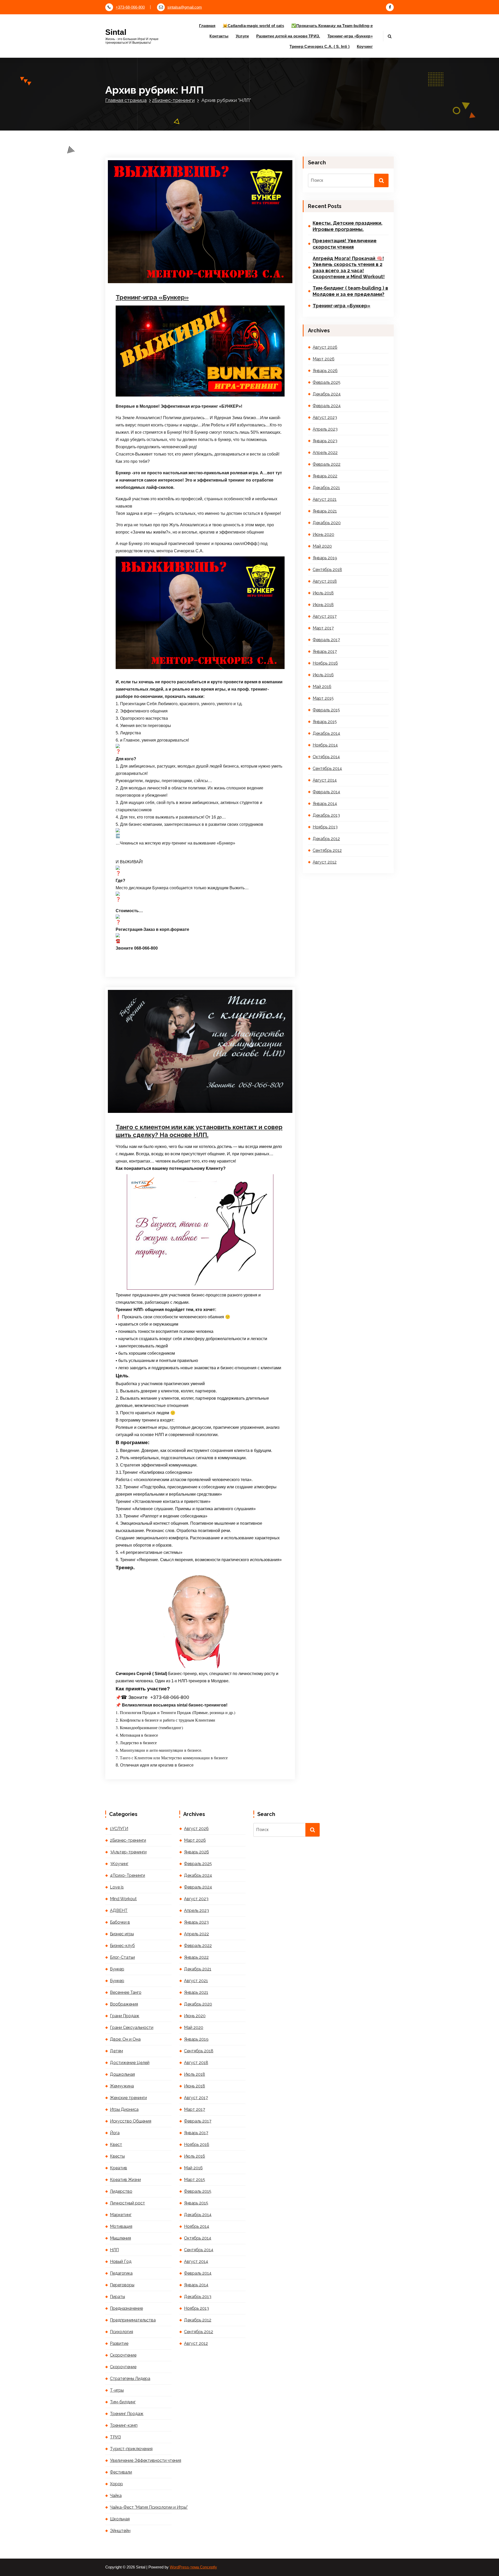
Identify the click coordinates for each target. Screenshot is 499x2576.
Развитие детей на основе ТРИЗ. (288, 36)
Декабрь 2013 (326, 815)
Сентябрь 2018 (327, 570)
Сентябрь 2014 (327, 768)
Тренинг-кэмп (124, 2425)
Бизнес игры (217, 262)
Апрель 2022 (325, 453)
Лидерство (252, 270)
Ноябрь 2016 (325, 663)
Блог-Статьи (260, 262)
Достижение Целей (192, 270)
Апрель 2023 (325, 429)
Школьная (120, 2519)
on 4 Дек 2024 (143, 255)
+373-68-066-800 (130, 7)
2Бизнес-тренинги (173, 100)
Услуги (242, 36)
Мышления (120, 2238)
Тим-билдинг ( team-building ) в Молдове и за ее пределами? (350, 291)
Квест (116, 2144)
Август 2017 (325, 616)
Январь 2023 (325, 441)
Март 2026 (324, 359)
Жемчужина (122, 2086)
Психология (122, 2332)
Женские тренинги (128, 2098)
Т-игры (132, 284)
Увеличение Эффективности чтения (141, 2460)
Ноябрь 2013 (325, 827)
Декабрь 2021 (326, 488)
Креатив (119, 2168)
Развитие (119, 2343)
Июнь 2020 (323, 534)
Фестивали (121, 2472)
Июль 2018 (323, 593)
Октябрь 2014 (326, 757)
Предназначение (218, 277)
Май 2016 (322, 687)
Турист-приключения (131, 2449)
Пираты (117, 2297)
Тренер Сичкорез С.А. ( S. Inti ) (320, 46)
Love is (117, 1887)
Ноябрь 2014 (325, 745)
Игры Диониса (124, 2109)
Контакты (219, 36)
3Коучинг (170, 262)
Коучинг (365, 46)
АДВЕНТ (119, 1910)
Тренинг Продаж (152, 284)
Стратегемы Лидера (248, 277)
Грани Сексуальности (132, 2027)
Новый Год (121, 2262)
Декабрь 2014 (326, 733)
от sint (170, 255)
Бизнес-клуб (239, 262)
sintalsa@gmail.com (185, 7)
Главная (207, 26)
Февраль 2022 (327, 464)
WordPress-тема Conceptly (193, 2567)
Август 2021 (325, 499)
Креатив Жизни (125, 2180)
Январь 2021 (325, 511)
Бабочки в (120, 1922)
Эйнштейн (120, 2531)
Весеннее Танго (126, 1992)
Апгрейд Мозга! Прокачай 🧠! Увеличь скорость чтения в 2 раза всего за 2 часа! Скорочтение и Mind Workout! (349, 267)
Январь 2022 (325, 476)
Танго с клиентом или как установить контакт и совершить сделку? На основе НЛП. (199, 1131)
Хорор (116, 2484)
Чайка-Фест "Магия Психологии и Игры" (141, 2507)
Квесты (117, 2156)
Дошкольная (122, 2074)
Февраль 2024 (327, 406)
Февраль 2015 (326, 710)
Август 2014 (325, 780)
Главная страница (126, 100)
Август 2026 (325, 347)
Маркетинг (121, 2215)
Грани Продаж (164, 270)
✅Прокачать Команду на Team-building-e (332, 26)
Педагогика (121, 2273)
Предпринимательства (133, 2320)
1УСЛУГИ (140, 1114)
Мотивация (164, 277)
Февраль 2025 (327, 382)
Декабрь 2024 (327, 394)
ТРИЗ (115, 2437)
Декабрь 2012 (326, 839)
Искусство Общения (225, 270)
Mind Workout (123, 1899)
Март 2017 (323, 628)
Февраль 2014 (326, 792)
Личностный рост (140, 277)
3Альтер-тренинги (128, 1852)
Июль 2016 (323, 675)
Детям (116, 2051)
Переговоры (193, 277)
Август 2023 (325, 417)
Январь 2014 (325, 804)
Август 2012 (325, 862)
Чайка (116, 2496)
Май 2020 (322, 546)
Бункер (132, 270)
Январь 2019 (325, 558)
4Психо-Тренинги (192, 262)
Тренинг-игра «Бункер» (350, 36)
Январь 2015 (325, 722)
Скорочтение (123, 2355)
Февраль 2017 (326, 640)
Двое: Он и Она (125, 2039)
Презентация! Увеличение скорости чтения (345, 244)
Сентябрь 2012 (327, 850)
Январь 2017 (325, 651)
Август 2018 (325, 581)
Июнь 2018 (323, 605)
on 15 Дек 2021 (144, 1107)
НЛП (178, 277)
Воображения (124, 2004)
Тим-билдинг (123, 2402)
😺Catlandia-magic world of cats (253, 26)
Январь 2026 (325, 371)
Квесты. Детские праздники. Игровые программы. (347, 226)
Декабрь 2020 (327, 523)
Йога (115, 2133)
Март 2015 (323, 698)
